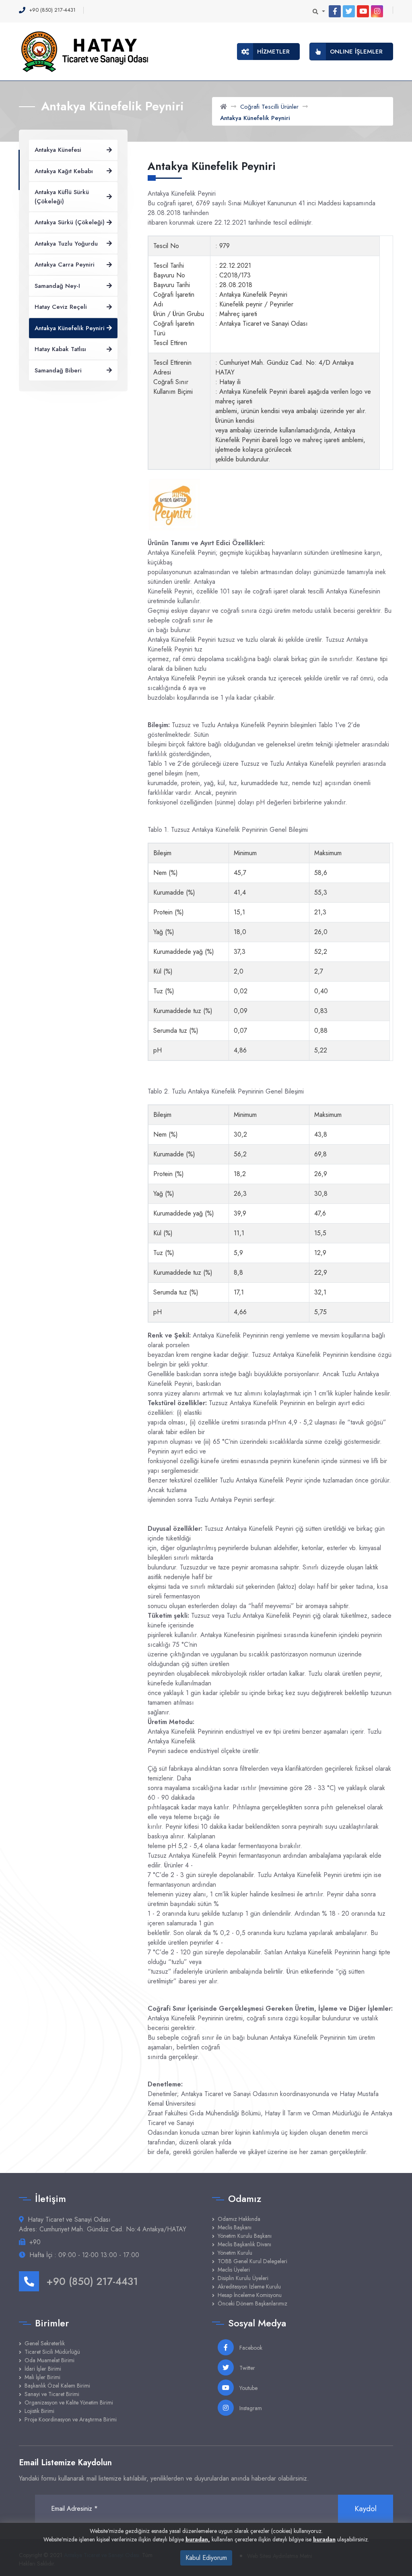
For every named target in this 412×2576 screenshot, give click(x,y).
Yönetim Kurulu (235, 2253)
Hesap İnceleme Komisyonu (250, 2295)
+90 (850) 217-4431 (92, 2281)
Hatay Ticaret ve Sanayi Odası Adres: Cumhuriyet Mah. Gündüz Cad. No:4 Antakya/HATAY (103, 2224)
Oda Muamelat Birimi (49, 2360)
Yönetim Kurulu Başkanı (245, 2236)
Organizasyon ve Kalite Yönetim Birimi (69, 2402)
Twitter (246, 2368)
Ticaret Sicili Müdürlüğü (52, 2352)
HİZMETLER (273, 52)
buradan (324, 2539)
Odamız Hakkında (239, 2219)
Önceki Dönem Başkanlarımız (252, 2303)
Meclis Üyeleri (234, 2270)
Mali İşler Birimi (42, 2377)
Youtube (248, 2388)
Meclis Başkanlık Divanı (244, 2244)
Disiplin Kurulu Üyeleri (243, 2278)
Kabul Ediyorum (206, 2558)
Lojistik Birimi (39, 2411)
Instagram (250, 2408)
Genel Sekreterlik (45, 2343)
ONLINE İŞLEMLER (356, 52)
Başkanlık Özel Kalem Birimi (57, 2386)
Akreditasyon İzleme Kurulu (249, 2287)
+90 (35, 2242)
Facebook (250, 2348)
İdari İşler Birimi (43, 2369)
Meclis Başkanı (235, 2227)
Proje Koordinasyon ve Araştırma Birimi (71, 2419)
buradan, (198, 2539)
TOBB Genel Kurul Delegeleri (252, 2261)
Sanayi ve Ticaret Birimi (52, 2394)
